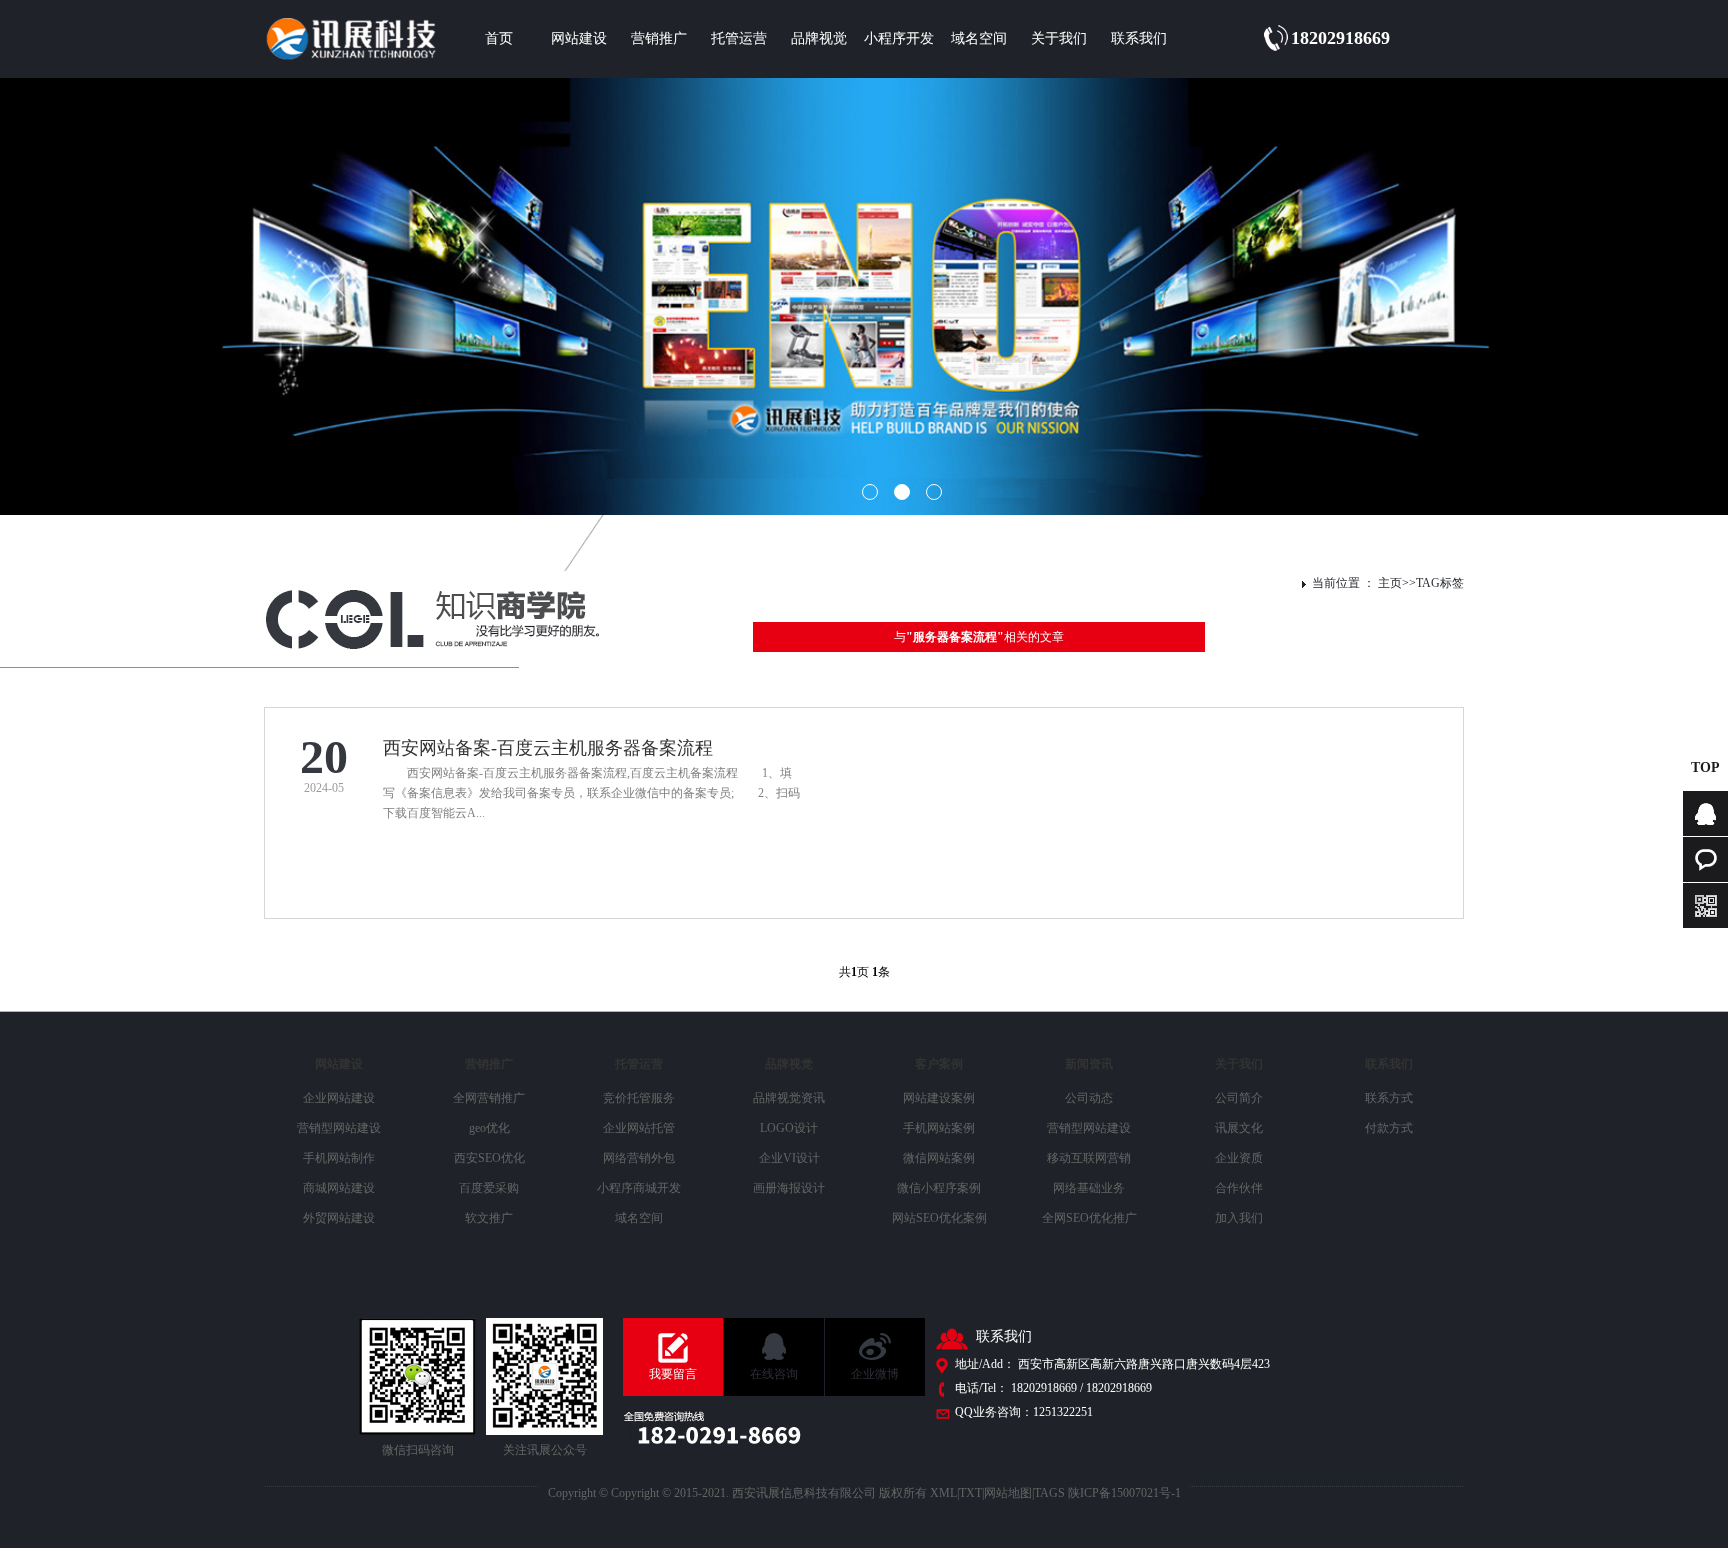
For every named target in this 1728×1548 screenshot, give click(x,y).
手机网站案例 (939, 1128)
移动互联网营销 (1089, 1158)
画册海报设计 (789, 1188)
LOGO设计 (789, 1128)
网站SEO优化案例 (939, 1218)
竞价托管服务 (639, 1098)
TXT (970, 1493)
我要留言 (673, 1374)
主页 (1390, 583)
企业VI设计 (789, 1158)
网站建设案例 (939, 1098)
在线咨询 (774, 1374)
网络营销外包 (639, 1158)
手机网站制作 (339, 1158)
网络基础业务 (1089, 1188)
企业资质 (1239, 1158)
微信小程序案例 (939, 1188)
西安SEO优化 (489, 1158)
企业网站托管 (639, 1128)
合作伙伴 (1239, 1188)
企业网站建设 (339, 1098)
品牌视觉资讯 (789, 1098)
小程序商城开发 (639, 1188)
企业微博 (875, 1374)
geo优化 (489, 1128)
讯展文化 (1239, 1128)
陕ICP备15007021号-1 (1124, 1493)
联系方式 (1389, 1098)
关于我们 (1059, 38)
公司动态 (1089, 1098)
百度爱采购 (489, 1188)
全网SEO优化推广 (1089, 1218)
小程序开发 (899, 38)
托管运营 (739, 38)
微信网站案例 (939, 1158)
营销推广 (659, 38)
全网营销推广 (489, 1098)
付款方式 (1389, 1128)
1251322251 (1063, 1412)
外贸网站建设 (339, 1218)
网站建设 (579, 38)
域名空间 (979, 38)
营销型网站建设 (339, 1128)
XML (943, 1493)
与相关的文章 (979, 637)
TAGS (1049, 1493)
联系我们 (1139, 38)
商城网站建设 (339, 1188)
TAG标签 (1440, 583)
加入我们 (1239, 1218)
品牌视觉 (819, 38)
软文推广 (489, 1218)
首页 (499, 38)
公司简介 (1239, 1098)
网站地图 (1008, 1493)
